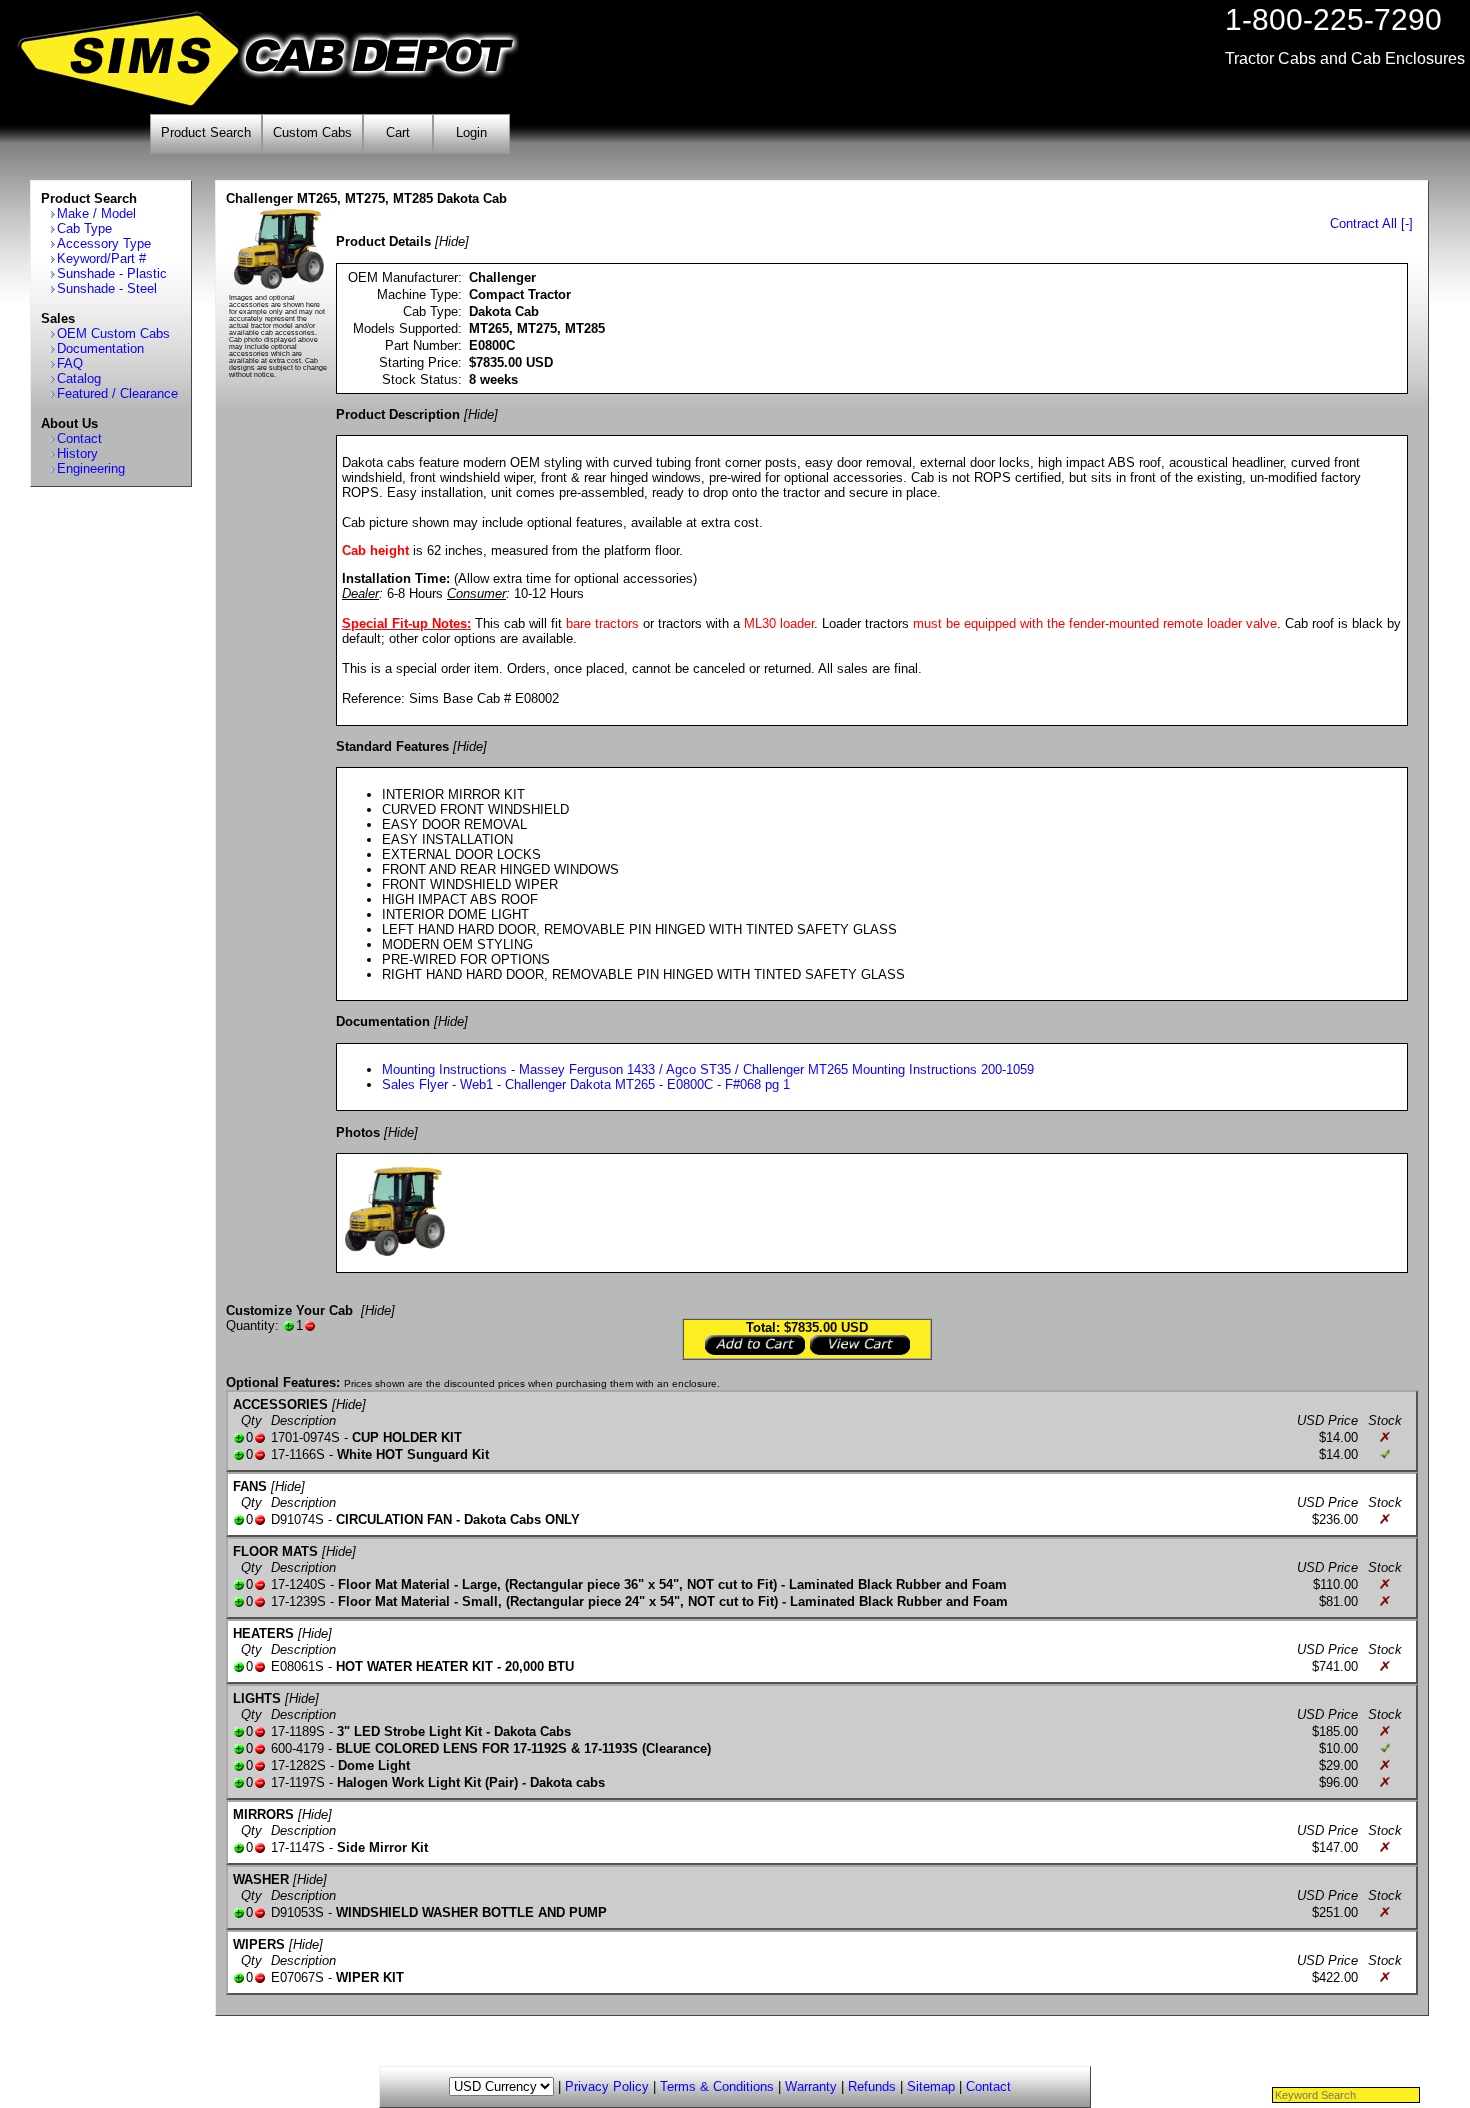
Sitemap (931, 2086)
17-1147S (298, 1847)
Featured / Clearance (117, 393)
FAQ (70, 363)
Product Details (383, 241)
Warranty (811, 2086)
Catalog (79, 378)
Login (471, 132)
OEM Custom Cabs (113, 333)
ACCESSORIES (280, 1404)
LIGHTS (257, 1698)
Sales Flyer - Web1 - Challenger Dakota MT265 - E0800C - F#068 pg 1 (586, 1084)
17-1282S (298, 1765)
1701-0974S (305, 1437)
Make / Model (96, 213)
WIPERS (259, 1944)
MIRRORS (263, 1814)
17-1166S (298, 1454)
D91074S (297, 1519)
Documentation (100, 348)
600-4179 (297, 1748)
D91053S (297, 1912)
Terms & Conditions (717, 2086)
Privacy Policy (607, 2086)
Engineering (91, 468)
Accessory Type (104, 243)
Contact (79, 438)
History (77, 453)
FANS (250, 1486)
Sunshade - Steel (107, 288)
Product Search (206, 132)
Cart (398, 132)
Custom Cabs (312, 132)
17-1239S (298, 1601)
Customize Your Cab (289, 1310)
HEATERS (263, 1633)
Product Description (398, 414)
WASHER (261, 1879)
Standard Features (392, 746)
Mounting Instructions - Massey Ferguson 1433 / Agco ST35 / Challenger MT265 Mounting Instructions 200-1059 (708, 1069)
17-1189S (298, 1731)
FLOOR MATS (275, 1551)
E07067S (297, 1977)
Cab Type (84, 228)
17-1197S (298, 1782)
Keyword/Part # (101, 258)
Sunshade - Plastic (112, 273)
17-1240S (298, 1584)
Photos (358, 1132)
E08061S (297, 1666)
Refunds (872, 2086)
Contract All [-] (1371, 223)
